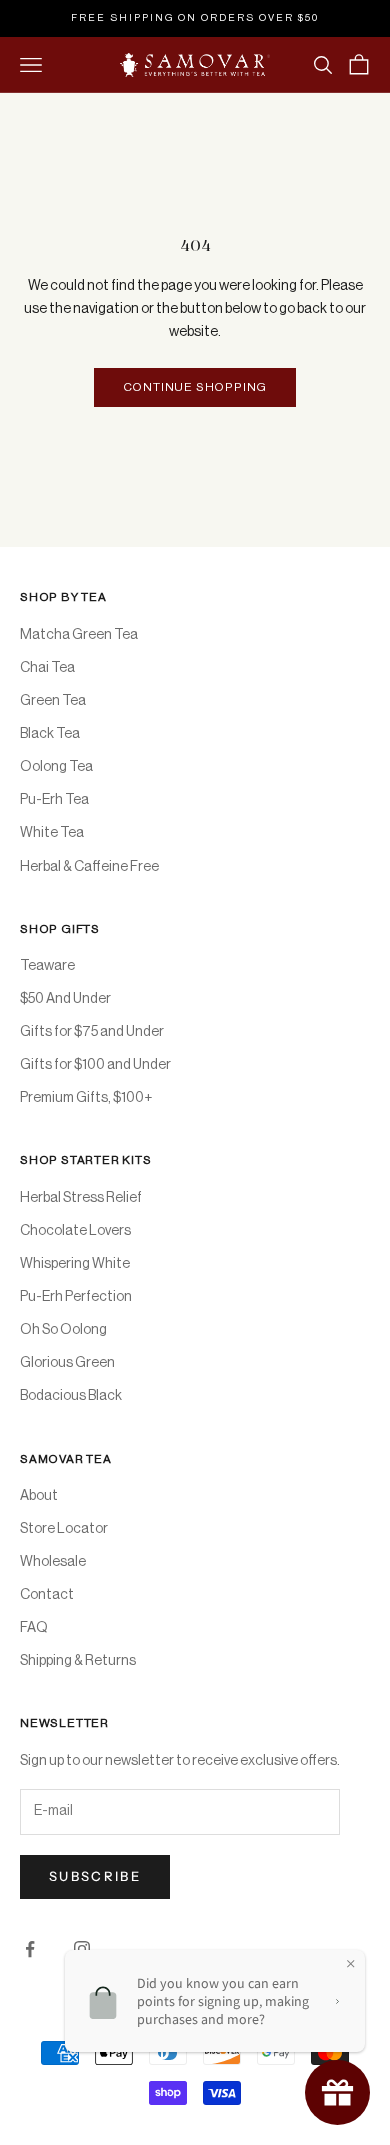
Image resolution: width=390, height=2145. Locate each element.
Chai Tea (47, 668)
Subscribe (95, 1876)
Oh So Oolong (63, 1330)
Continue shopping (195, 387)
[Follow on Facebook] (30, 1949)
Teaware (47, 966)
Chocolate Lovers (75, 1231)
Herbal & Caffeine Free (89, 867)
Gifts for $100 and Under (95, 1065)
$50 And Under (65, 999)
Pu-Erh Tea (54, 800)
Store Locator (64, 1529)
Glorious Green (67, 1363)
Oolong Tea (56, 767)
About (39, 1496)
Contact (47, 1595)
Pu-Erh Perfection (76, 1297)
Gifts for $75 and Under (92, 1032)
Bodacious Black (71, 1396)
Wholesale (53, 1562)
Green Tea (53, 701)
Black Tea (50, 734)
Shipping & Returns (78, 1661)
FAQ (34, 1628)
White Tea (52, 833)
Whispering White (75, 1264)
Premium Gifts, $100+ (86, 1098)
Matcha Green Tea (79, 635)
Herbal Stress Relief (81, 1198)
